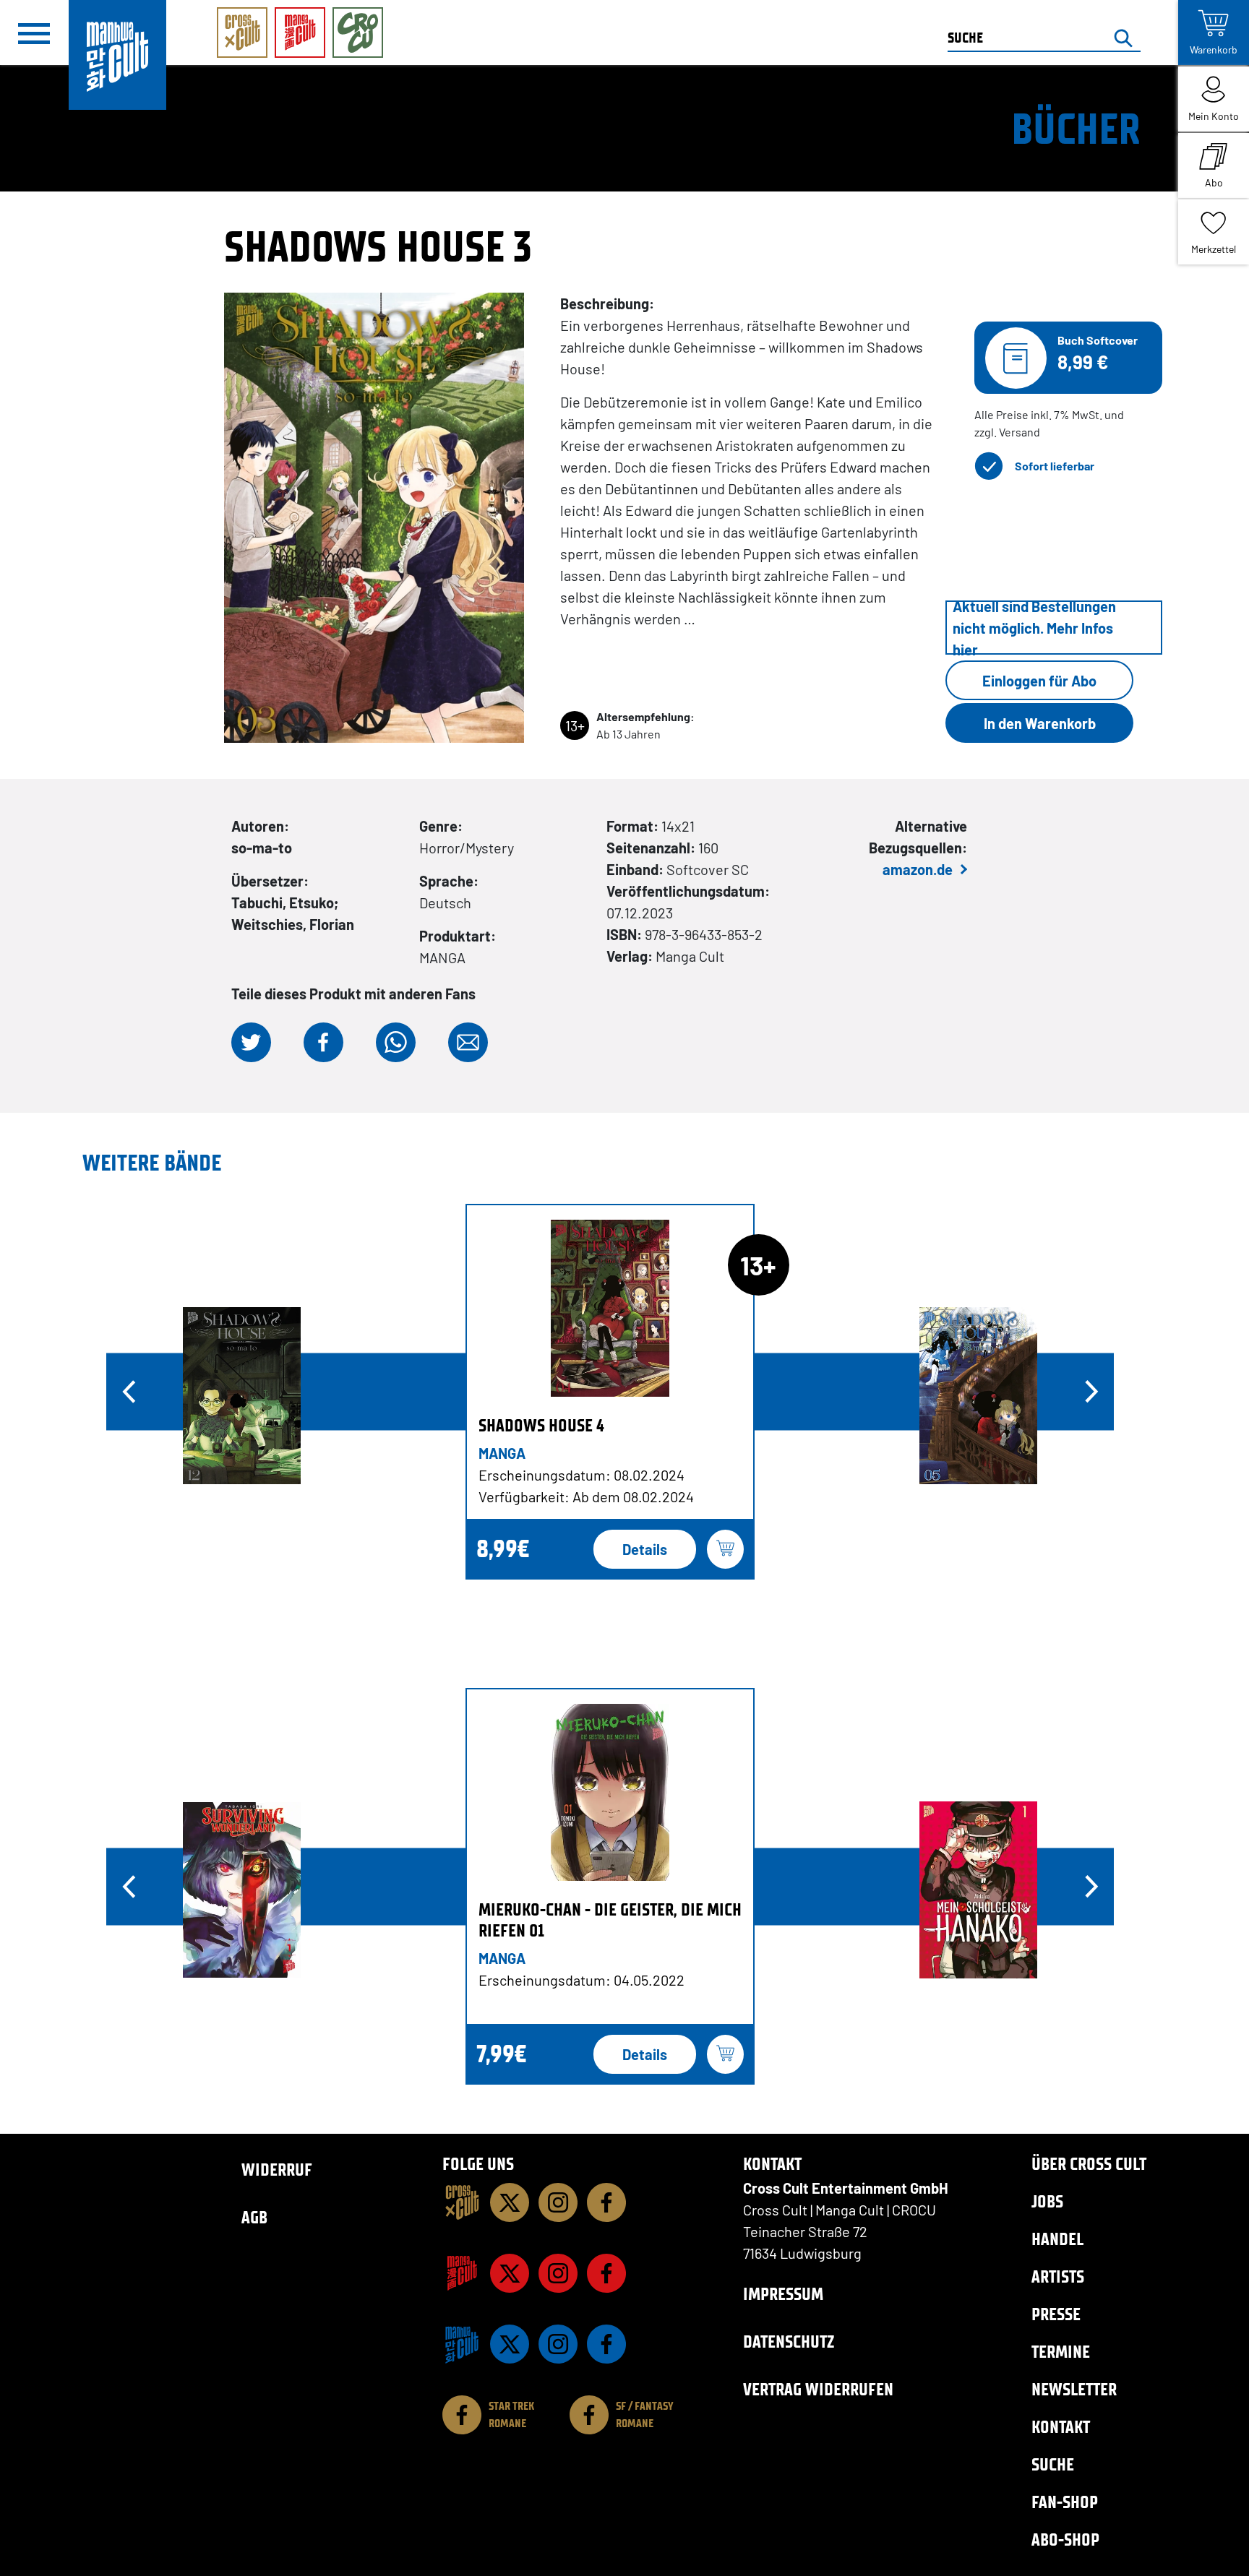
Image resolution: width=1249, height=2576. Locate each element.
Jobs (1047, 2201)
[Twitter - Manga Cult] (510, 2273)
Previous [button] (129, 1392)
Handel (1057, 2239)
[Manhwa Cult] (462, 2344)
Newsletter (1074, 2389)
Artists (1058, 2276)
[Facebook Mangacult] (606, 2273)
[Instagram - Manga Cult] (558, 2273)
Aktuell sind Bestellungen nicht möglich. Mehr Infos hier (1034, 628)
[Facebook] (606, 2202)
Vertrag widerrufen (818, 2389)
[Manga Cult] (462, 2273)
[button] (251, 1042)
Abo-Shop (1065, 2540)
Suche (1053, 2464)
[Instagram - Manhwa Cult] (558, 2344)
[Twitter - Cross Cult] (510, 2202)
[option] (610, 1392)
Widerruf (277, 2170)
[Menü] (34, 33)
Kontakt (1061, 2427)
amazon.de (918, 869)
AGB (254, 2217)
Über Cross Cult (1089, 2164)
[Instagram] (558, 2202)
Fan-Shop (1065, 2502)
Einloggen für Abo (1039, 681)
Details (645, 1549)
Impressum (783, 2294)
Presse (1056, 2314)
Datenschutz (789, 2342)
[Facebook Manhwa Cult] (606, 2344)
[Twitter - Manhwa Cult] (510, 2344)
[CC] (462, 2202)
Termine (1061, 2352)
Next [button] (1091, 1392)
